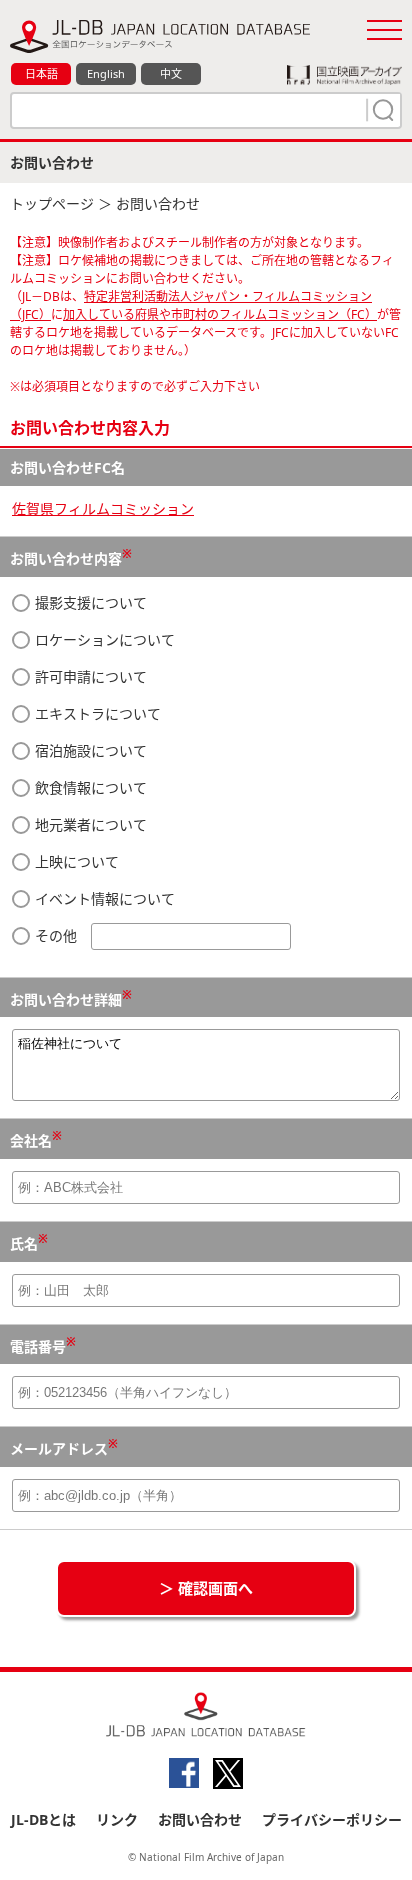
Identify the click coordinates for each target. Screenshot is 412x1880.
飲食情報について (89, 787)
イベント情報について (103, 898)
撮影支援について (89, 602)
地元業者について (89, 824)
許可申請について (89, 676)
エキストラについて (96, 713)
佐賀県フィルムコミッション (103, 508)
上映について (75, 861)
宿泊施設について (89, 750)
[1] (381, 110)
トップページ (52, 203)
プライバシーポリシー (332, 1819)
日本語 (41, 73)
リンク (117, 1819)
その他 (56, 935)
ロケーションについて (103, 639)
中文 (171, 73)
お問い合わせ (200, 1819)
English (106, 73)
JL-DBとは (43, 1819)
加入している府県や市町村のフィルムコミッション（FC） (220, 314)
